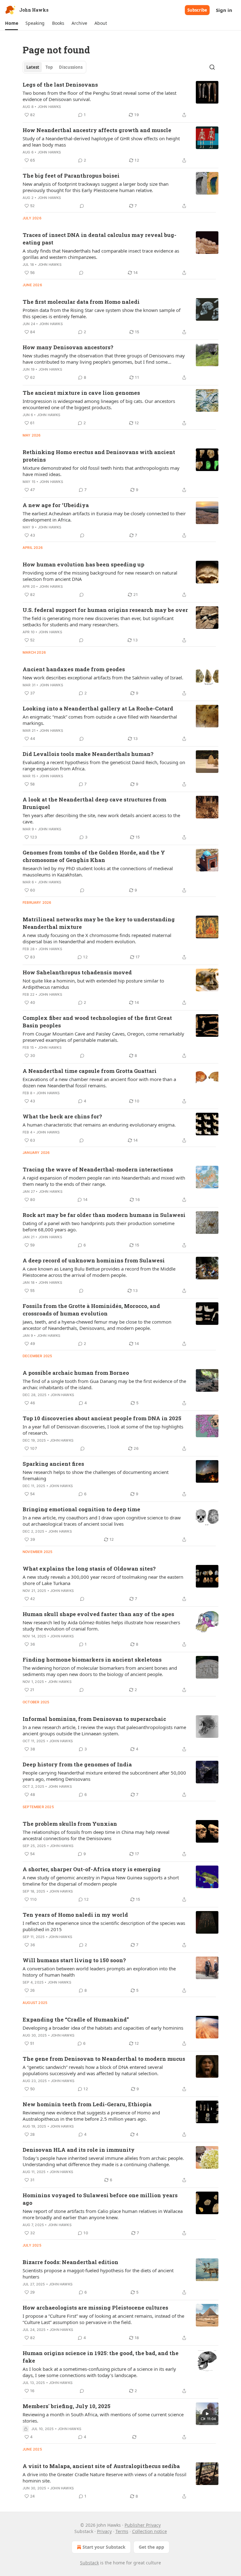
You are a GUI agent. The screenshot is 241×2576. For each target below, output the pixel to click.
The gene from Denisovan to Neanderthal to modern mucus (104, 2059)
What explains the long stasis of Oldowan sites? (89, 1569)
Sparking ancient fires (53, 1464)
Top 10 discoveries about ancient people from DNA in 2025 (102, 1418)
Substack (89, 2563)
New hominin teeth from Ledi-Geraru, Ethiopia (87, 2104)
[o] (207, 2414)
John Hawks (49, 107)
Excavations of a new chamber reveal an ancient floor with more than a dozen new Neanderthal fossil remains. (99, 1082)
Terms (122, 2531)
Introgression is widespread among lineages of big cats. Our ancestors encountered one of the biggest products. (99, 404)
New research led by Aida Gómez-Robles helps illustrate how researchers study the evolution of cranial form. (101, 1625)
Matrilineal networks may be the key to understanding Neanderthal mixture (99, 923)
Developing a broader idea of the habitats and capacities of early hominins (103, 2028)
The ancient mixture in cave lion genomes (81, 393)
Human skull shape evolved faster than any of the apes (98, 1614)
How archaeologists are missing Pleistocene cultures (95, 2308)
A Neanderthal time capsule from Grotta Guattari (90, 1071)
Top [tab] (49, 67)
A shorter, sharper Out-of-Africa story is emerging (92, 1869)
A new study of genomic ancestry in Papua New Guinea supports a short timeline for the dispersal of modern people (101, 1881)
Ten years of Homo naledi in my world (75, 1915)
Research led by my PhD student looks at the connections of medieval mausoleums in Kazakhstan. (98, 871)
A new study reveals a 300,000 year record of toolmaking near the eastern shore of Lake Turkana (103, 1580)
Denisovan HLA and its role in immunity (79, 2150)
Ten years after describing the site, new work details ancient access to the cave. (101, 818)
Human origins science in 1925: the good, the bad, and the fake (101, 2357)
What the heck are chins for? (62, 1116)
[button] (11, 23)
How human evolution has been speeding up (83, 564)
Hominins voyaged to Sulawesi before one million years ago (100, 2199)
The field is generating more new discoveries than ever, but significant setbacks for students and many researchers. (98, 621)
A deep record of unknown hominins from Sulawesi (94, 1260)
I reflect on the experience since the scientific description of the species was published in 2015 (104, 1926)
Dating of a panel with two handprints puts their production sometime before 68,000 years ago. (99, 1226)
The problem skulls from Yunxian (70, 1824)
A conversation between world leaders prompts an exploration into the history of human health (99, 1972)
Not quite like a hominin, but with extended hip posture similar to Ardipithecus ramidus (93, 984)
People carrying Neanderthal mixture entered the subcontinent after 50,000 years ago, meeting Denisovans (104, 1776)
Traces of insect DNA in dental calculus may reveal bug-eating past (99, 239)
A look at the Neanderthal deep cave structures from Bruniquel (94, 803)
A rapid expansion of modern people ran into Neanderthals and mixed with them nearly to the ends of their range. (104, 1181)
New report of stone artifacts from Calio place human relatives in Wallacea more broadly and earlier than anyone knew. (103, 2214)
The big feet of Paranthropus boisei (71, 176)
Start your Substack (104, 2547)
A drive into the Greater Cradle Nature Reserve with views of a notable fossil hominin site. (104, 2477)
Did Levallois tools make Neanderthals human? (88, 754)
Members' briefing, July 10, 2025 (67, 2406)
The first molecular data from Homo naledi (81, 302)
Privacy (104, 2531)
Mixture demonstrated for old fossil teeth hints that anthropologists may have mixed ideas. (101, 471)
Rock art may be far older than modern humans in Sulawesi (104, 1215)
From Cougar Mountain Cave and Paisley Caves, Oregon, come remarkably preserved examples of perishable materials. (103, 1037)
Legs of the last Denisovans (60, 85)
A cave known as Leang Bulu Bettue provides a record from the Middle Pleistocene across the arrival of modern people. (99, 1272)
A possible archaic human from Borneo (76, 1373)
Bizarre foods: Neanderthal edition (70, 2262)
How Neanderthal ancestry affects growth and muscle (97, 130)
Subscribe (197, 10)
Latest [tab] (33, 67)
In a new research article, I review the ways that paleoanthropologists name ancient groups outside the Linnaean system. (104, 1730)
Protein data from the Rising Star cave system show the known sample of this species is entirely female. (102, 313)
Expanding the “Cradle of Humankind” (76, 2019)
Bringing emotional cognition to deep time (81, 1509)
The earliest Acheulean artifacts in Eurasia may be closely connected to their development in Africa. (104, 517)
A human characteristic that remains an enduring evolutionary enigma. (99, 1125)
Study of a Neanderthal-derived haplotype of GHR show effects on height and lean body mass (101, 142)
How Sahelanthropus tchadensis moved (77, 972)
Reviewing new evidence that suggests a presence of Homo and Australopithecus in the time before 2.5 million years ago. (91, 2116)
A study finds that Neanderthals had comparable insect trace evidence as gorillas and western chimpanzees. (101, 254)
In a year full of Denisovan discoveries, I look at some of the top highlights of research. (103, 1430)
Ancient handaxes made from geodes (74, 669)
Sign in (224, 10)
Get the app (151, 2547)
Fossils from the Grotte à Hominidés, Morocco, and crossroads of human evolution (91, 1310)
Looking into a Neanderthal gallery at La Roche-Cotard (98, 708)
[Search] (212, 67)
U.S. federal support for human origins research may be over (105, 610)
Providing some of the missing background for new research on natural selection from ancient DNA (100, 576)
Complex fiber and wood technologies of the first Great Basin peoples (97, 1022)
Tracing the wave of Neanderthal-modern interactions (98, 1169)
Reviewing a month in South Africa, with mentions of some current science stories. (103, 2418)
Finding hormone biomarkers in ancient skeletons (92, 1660)
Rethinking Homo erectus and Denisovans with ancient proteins (99, 456)
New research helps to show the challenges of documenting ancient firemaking (96, 1475)
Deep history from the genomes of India (77, 1764)
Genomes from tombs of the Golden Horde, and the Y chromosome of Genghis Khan (94, 856)
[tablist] (54, 67)
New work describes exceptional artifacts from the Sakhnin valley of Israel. (103, 677)
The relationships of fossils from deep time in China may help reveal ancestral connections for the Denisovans (96, 1835)
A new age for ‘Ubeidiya (56, 505)
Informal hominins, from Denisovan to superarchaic (94, 1719)
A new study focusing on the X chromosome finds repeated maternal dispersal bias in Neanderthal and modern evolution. (97, 938)
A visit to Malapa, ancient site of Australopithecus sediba (101, 2466)
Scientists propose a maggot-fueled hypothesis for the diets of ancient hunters (98, 2273)
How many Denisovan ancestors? (68, 347)
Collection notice (150, 2531)
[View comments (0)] (82, 206)
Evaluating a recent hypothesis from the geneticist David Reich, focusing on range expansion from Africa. (104, 765)
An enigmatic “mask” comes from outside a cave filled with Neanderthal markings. (100, 720)
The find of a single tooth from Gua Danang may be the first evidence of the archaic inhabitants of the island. (104, 1384)
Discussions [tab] (71, 67)
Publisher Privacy (143, 2525)
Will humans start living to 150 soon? (74, 1960)
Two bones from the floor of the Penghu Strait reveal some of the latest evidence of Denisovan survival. (99, 96)
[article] (120, 100)
